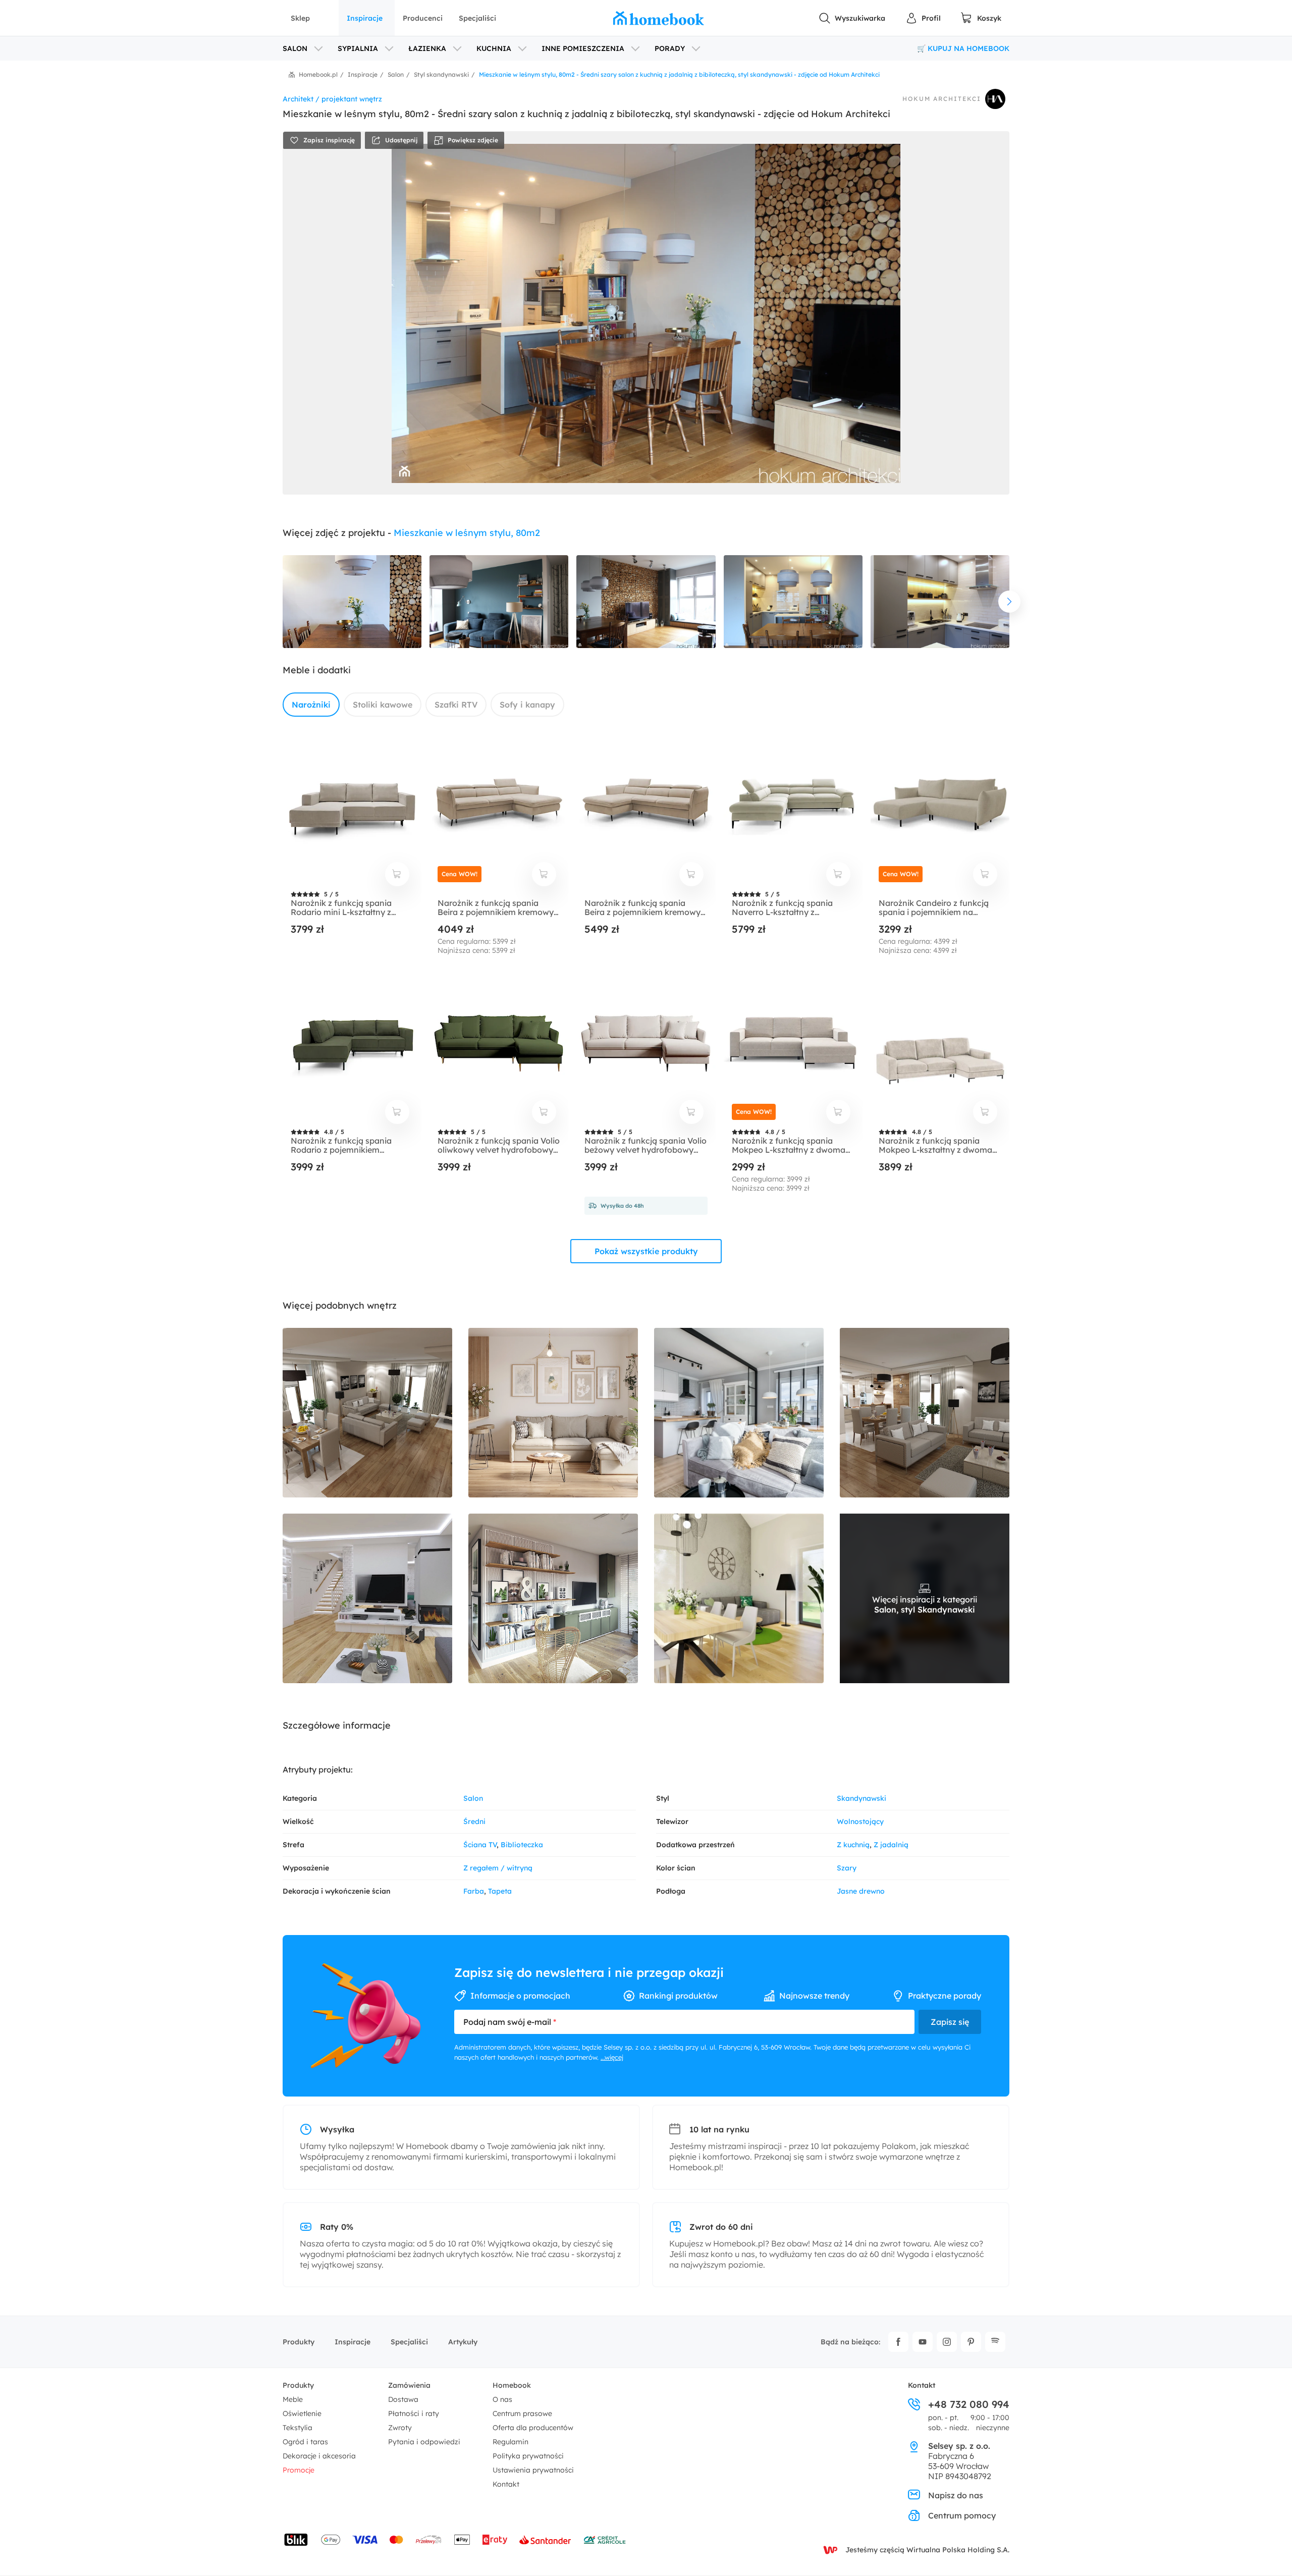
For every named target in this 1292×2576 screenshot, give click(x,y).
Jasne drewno (861, 1891)
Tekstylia (298, 2428)
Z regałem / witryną (498, 1868)
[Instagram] (947, 2342)
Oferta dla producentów (533, 2428)
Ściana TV (480, 1845)
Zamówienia (409, 2385)
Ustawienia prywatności (533, 2470)
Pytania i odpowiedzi (424, 2442)
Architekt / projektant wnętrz (332, 99)
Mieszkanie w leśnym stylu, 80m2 (467, 533)
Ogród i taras (305, 2442)
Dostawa (403, 2399)
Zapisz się (950, 2022)
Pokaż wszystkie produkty (646, 1251)
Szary (847, 1868)
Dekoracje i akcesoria (319, 2456)
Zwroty (400, 2428)
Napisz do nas (956, 2495)
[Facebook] (898, 2342)
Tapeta (500, 1891)
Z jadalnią (891, 1845)
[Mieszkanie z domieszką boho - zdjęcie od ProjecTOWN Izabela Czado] (553, 1598)
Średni (474, 1821)
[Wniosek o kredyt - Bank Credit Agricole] (605, 2540)
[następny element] (1009, 602)
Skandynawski (862, 1798)
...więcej (612, 2057)
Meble (293, 2399)
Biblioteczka (522, 1845)
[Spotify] (995, 2342)
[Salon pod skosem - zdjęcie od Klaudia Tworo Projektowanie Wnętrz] (739, 1598)
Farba (474, 1891)
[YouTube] (923, 2342)
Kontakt (506, 2484)
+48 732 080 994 (969, 2404)
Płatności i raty (414, 2413)
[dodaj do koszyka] (397, 874)
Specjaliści (477, 18)
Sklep (300, 18)
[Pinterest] (971, 2342)
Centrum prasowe (522, 2413)
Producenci (423, 18)
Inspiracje (365, 18)
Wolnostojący (860, 1821)
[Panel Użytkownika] (923, 18)
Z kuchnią (853, 1845)
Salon (473, 1798)
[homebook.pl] (659, 18)
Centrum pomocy (962, 2515)
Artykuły (463, 2342)
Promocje (299, 2470)
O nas (502, 2399)
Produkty (299, 2342)
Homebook (512, 2385)
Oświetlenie (302, 2413)
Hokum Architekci (942, 99)
